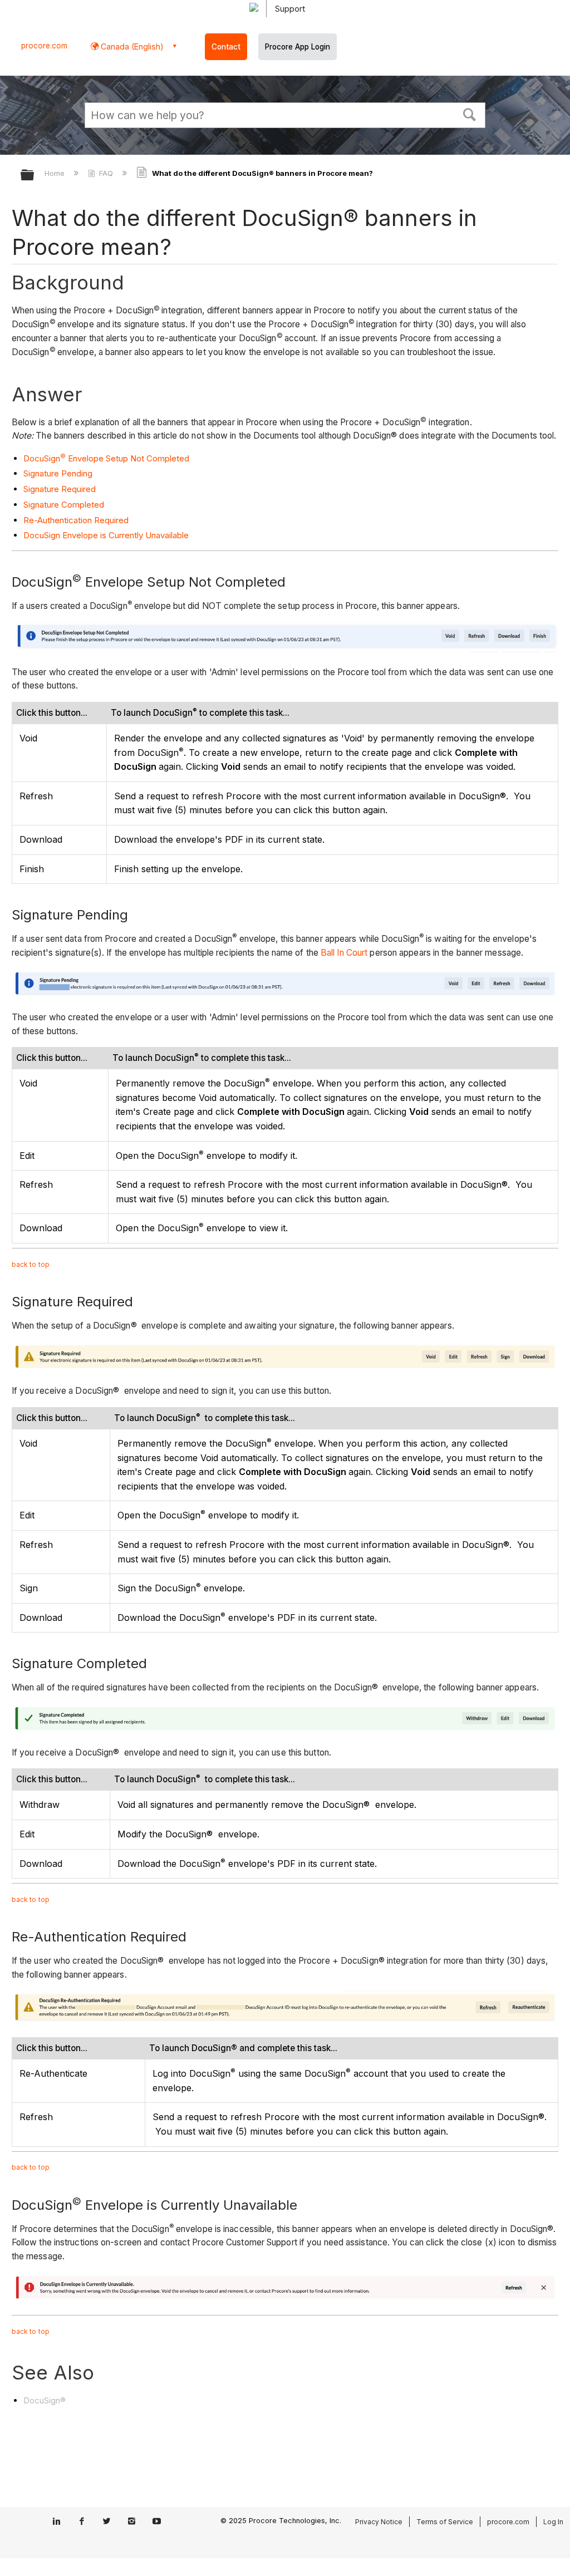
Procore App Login (298, 47)
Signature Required (60, 489)
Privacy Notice (379, 2522)
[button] (470, 114)
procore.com (44, 46)
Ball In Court (344, 953)
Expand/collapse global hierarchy (35, 176)
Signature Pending (58, 473)
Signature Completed (64, 505)
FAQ (106, 173)
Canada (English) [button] (131, 46)
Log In (553, 2522)
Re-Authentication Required (76, 520)
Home (56, 173)
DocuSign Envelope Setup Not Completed (106, 458)
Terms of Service (445, 2522)
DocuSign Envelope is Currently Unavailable (106, 535)
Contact (226, 47)
